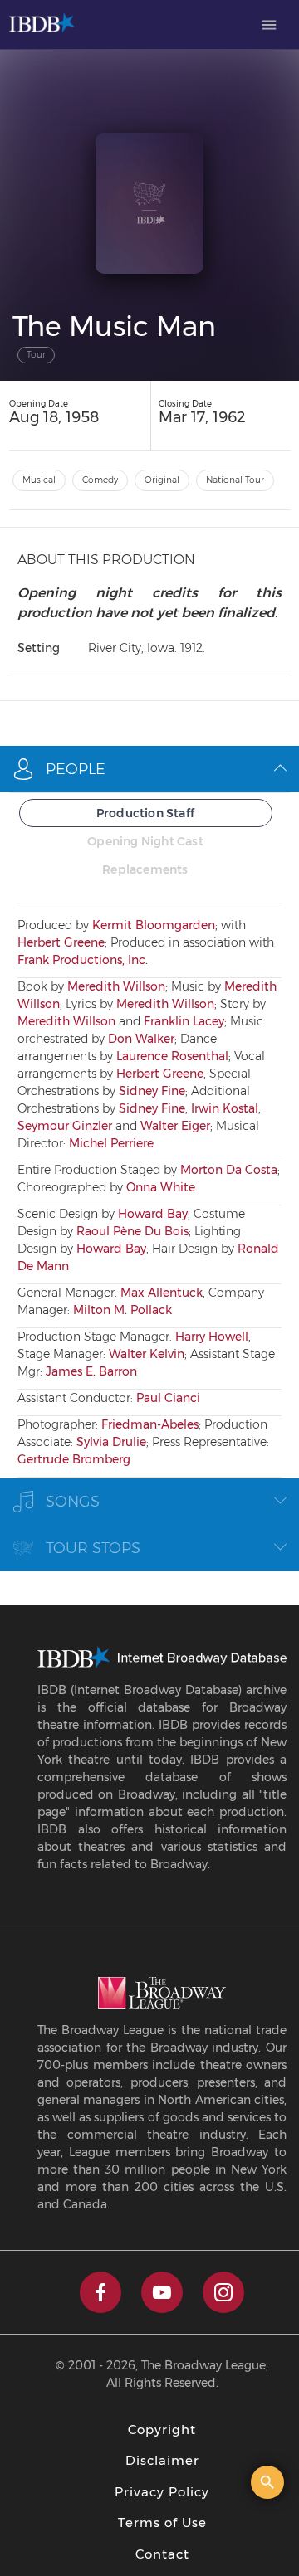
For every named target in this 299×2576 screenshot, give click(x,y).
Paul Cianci (168, 1398)
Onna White (161, 1187)
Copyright (162, 2430)
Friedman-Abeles (150, 1424)
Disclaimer (162, 2460)
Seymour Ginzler (65, 1126)
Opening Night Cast (145, 841)
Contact (162, 2554)
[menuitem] (269, 25)
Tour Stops (93, 1548)
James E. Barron (91, 1371)
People (76, 769)
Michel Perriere (111, 1143)
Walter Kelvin (147, 1354)
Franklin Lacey (184, 1021)
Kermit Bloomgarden (154, 925)
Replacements (145, 869)
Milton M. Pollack (123, 1310)
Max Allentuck (162, 1293)
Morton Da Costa (229, 1170)
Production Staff (145, 813)
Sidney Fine (152, 1091)
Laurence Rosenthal (172, 1056)
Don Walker (141, 1039)
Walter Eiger (175, 1126)
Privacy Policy (162, 2492)
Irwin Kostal (225, 1108)
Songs (73, 1502)
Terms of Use (162, 2522)
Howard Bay (153, 1214)
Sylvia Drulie (111, 1442)
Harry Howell (212, 1337)
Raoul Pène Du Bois (132, 1231)
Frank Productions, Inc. (83, 960)
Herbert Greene (61, 942)
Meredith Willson (116, 986)
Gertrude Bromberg (74, 1459)
